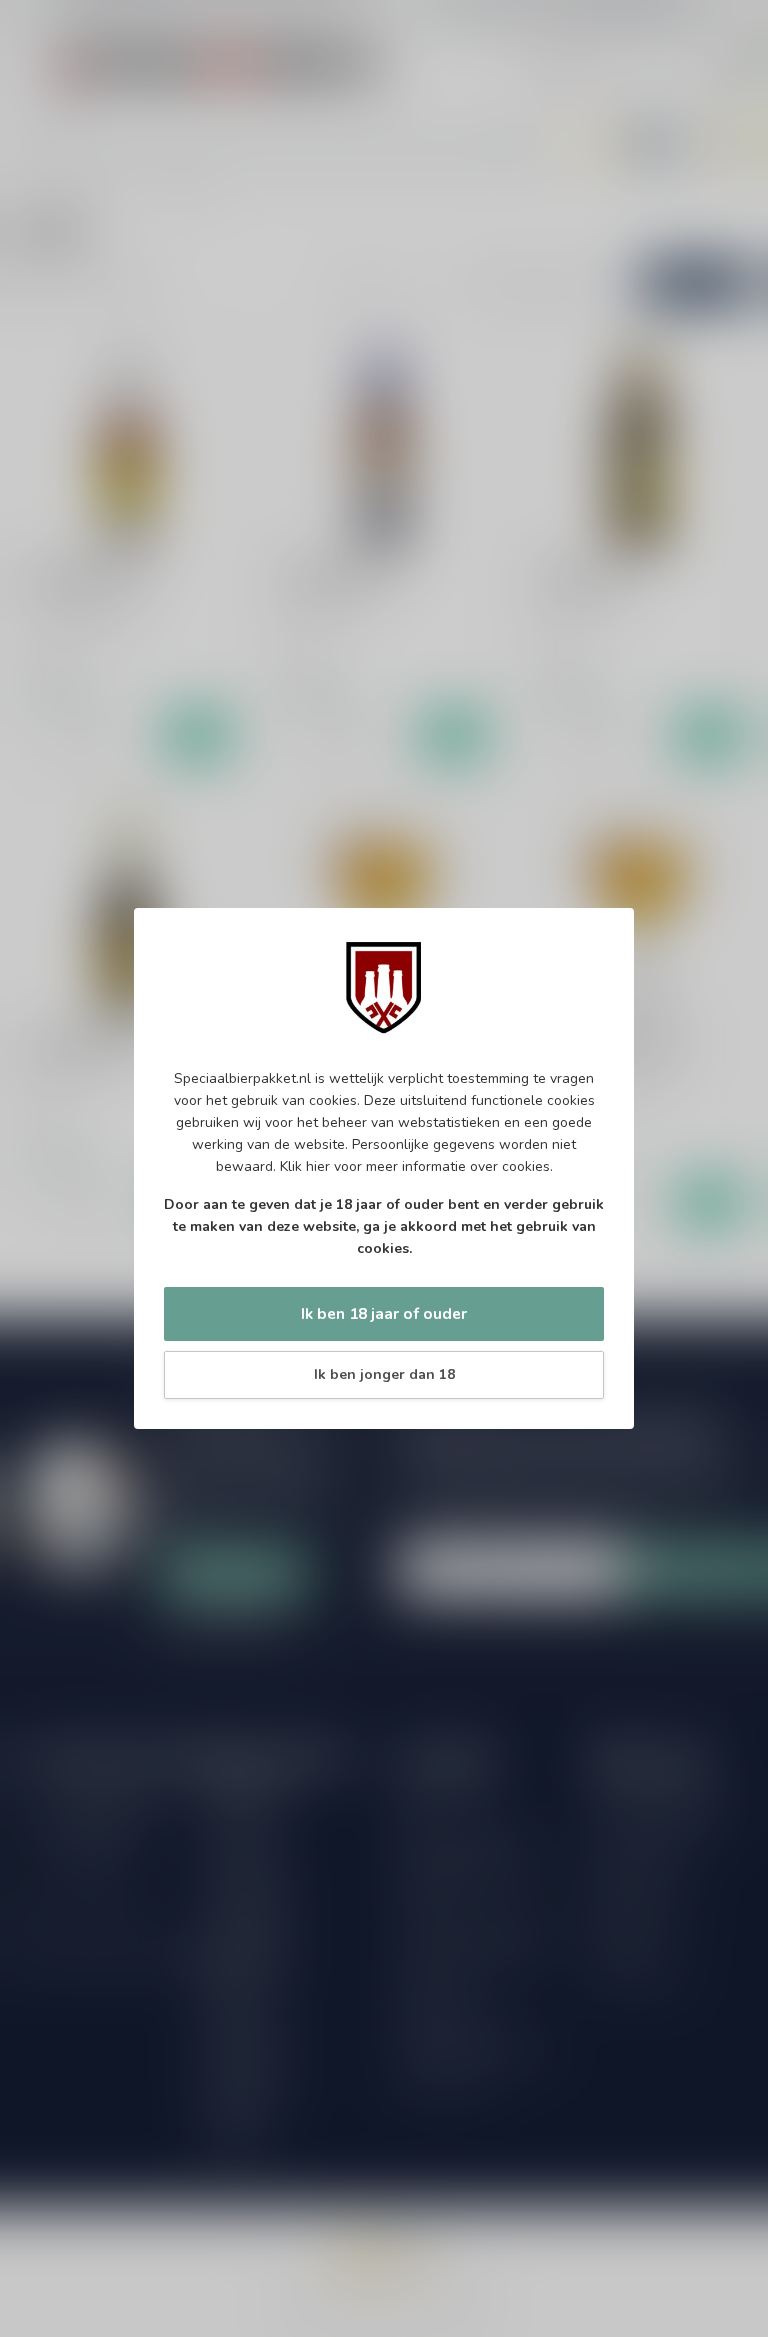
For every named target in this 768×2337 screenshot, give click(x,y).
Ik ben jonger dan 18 (384, 1374)
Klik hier (305, 1166)
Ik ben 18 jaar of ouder (384, 1313)
